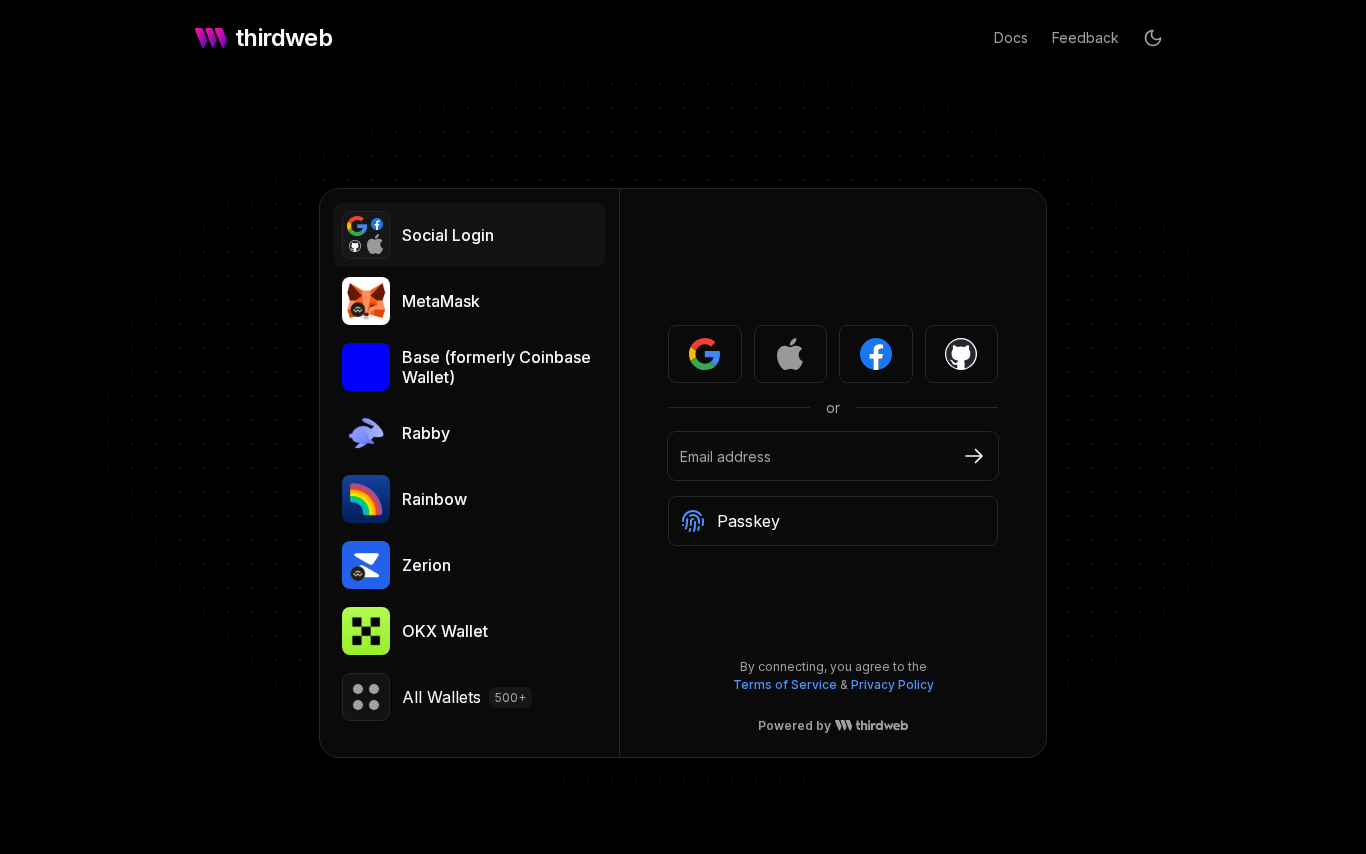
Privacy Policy (892, 684)
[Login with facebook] (876, 354)
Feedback (1085, 37)
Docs (1011, 37)
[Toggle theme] (1153, 38)
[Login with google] (705, 354)
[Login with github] (962, 354)
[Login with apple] (791, 354)
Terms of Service (785, 684)
